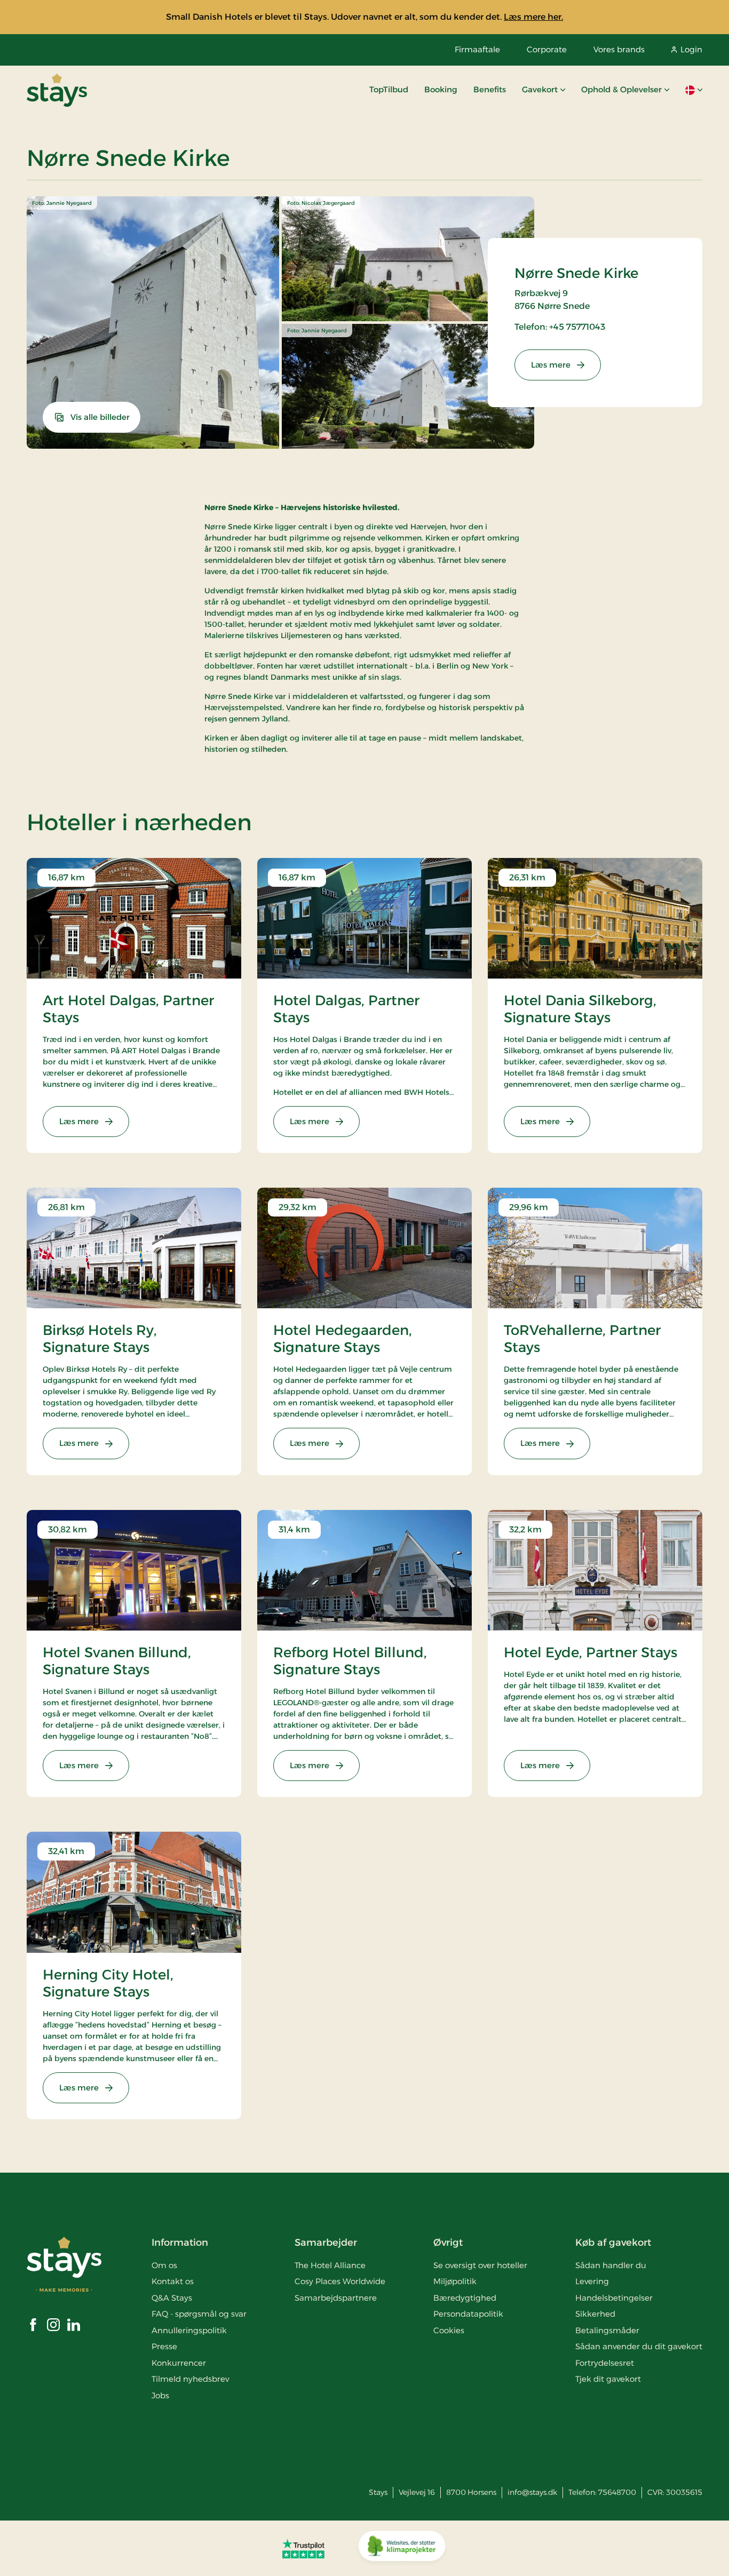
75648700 (617, 2492)
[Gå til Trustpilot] (303, 2548)
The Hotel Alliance (330, 2265)
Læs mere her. (533, 17)
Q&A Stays (172, 2298)
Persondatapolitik (468, 2314)
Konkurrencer (179, 2363)
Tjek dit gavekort (608, 2379)
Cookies (449, 2330)
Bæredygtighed (465, 2298)
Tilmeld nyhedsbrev (190, 2379)
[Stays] (57, 90)
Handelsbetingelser (614, 2298)
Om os (164, 2265)
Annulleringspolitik (189, 2330)
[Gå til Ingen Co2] (402, 2548)
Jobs (160, 2395)
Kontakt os (173, 2281)
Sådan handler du (611, 2265)
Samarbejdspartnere (336, 2298)
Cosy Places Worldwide (340, 2281)
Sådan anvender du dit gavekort (639, 2346)
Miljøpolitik (455, 2281)
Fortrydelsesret (605, 2363)
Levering (592, 2281)
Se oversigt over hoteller (480, 2265)
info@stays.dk (532, 2492)
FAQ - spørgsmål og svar (199, 2314)
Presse (164, 2346)
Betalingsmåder (607, 2330)
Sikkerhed (595, 2314)
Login (691, 49)
